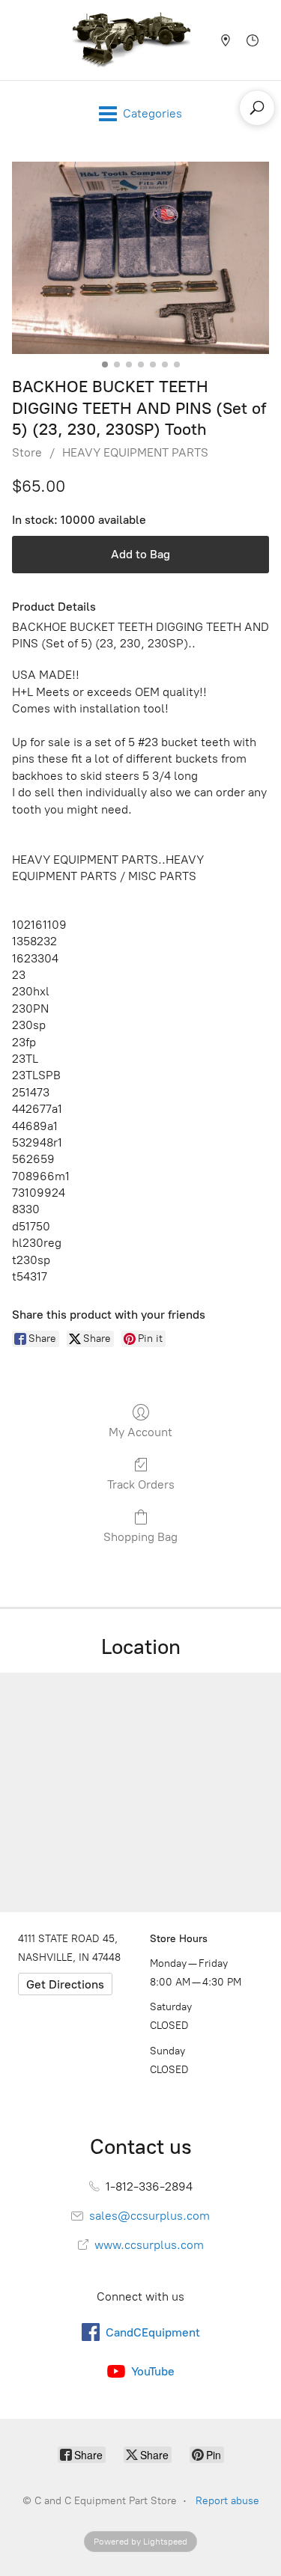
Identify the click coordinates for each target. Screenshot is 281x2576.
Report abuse (227, 2501)
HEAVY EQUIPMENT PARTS (135, 452)
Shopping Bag (140, 1537)
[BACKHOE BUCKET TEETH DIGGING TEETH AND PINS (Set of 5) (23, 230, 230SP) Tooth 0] (140, 258)
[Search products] (257, 108)
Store (27, 452)
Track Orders (141, 1484)
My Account (140, 1432)
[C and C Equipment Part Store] (131, 40)
